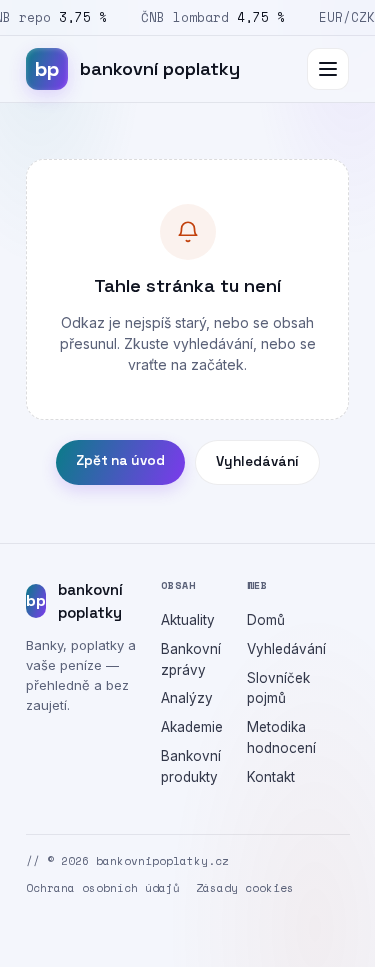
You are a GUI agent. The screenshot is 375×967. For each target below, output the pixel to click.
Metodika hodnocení (281, 737)
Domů (266, 620)
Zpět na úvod (120, 460)
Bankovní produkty (191, 766)
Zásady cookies (245, 888)
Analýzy (187, 698)
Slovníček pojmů (278, 688)
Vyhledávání (257, 461)
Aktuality (188, 620)
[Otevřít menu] (328, 69)
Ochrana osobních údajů (103, 888)
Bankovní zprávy (191, 659)
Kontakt (271, 777)
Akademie (192, 727)
